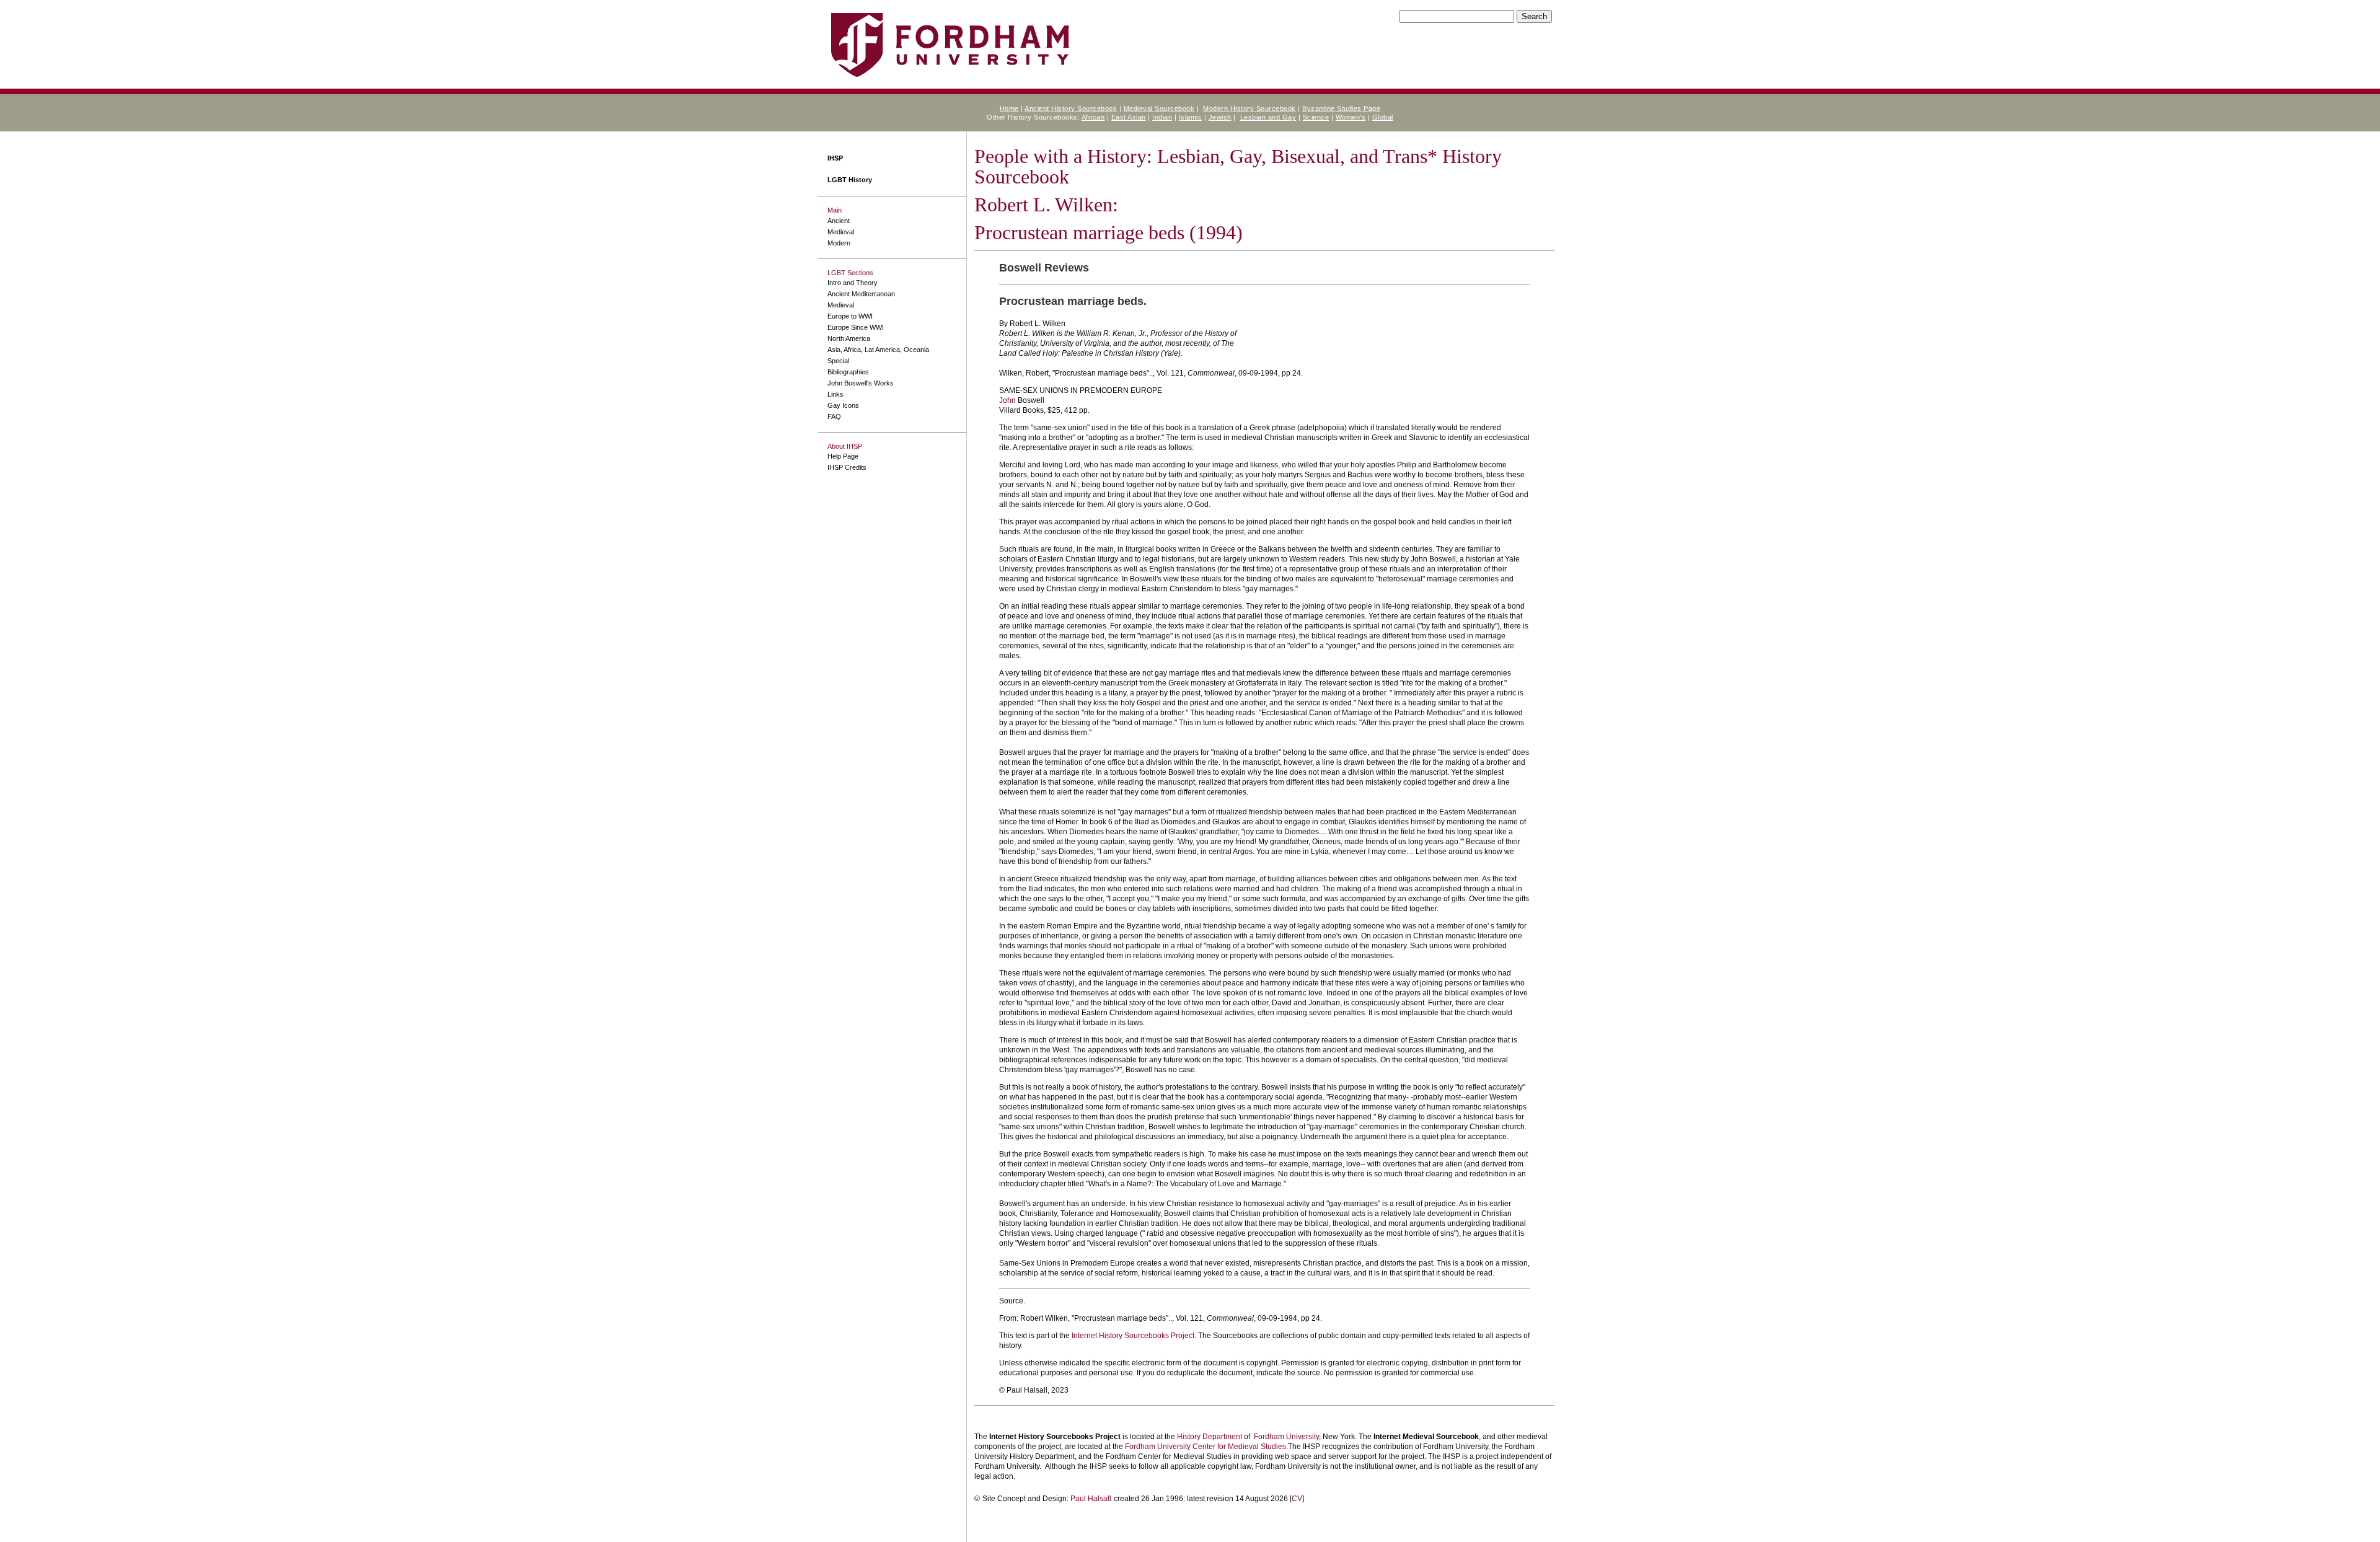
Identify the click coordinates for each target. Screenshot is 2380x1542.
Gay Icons (843, 405)
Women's (1351, 117)
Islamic (1191, 117)
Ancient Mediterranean (861, 294)
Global (1383, 117)
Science (1316, 117)
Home (1009, 108)
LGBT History (850, 180)
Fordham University (1286, 1437)
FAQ (834, 416)
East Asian (1129, 117)
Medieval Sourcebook (1159, 108)
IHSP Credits (847, 467)
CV (1297, 1499)
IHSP (835, 158)
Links (835, 394)
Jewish (1220, 117)
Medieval (841, 232)
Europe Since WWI (856, 327)
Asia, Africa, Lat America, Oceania (878, 350)
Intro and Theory (853, 283)
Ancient (839, 221)
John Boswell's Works (861, 383)
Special (838, 361)
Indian (1162, 117)
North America (849, 338)
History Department (1210, 1437)
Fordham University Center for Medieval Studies (1205, 1447)
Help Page (843, 456)
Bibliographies (848, 372)
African (1093, 117)
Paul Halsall (1091, 1499)
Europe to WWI (850, 316)
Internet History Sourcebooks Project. (1134, 1336)
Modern (839, 243)
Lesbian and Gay (1268, 117)
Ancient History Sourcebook (1071, 108)
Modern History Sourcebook (1249, 108)
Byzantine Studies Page (1341, 108)
